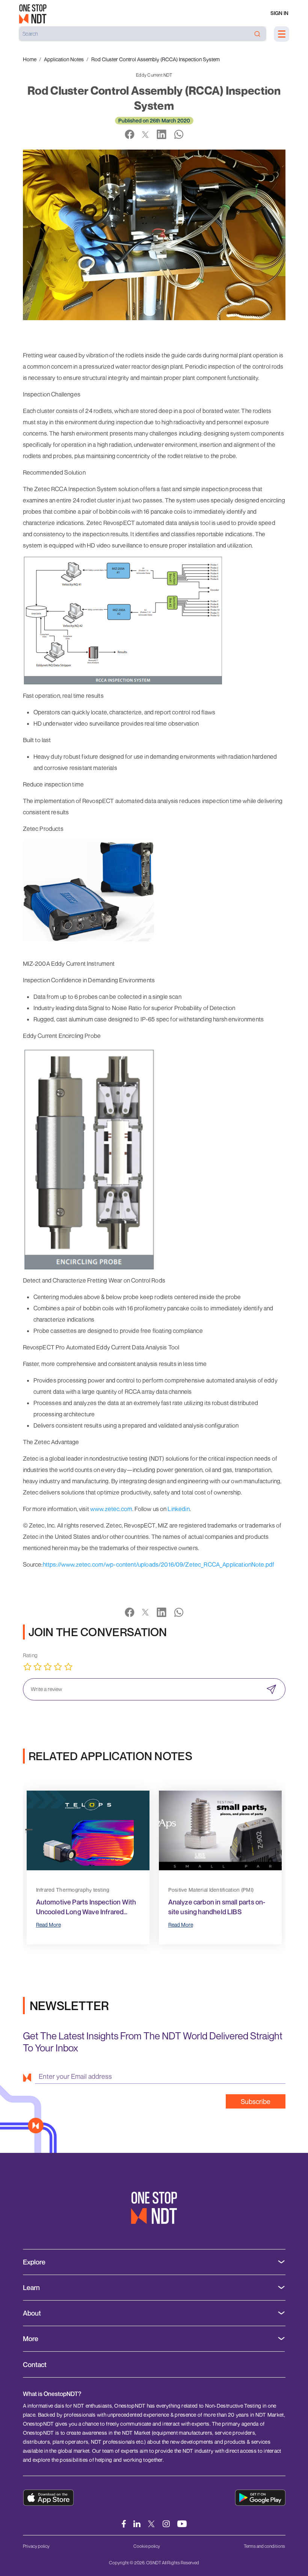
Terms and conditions (264, 2546)
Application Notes (64, 59)
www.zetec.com (111, 1509)
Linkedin (178, 1509)
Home (30, 59)
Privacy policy (36, 2546)
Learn (31, 2288)
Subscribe (256, 2101)
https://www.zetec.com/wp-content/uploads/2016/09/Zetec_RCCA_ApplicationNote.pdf (159, 1564)
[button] (29, 1829)
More (31, 2339)
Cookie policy (147, 2546)
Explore (34, 2262)
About (32, 2313)
